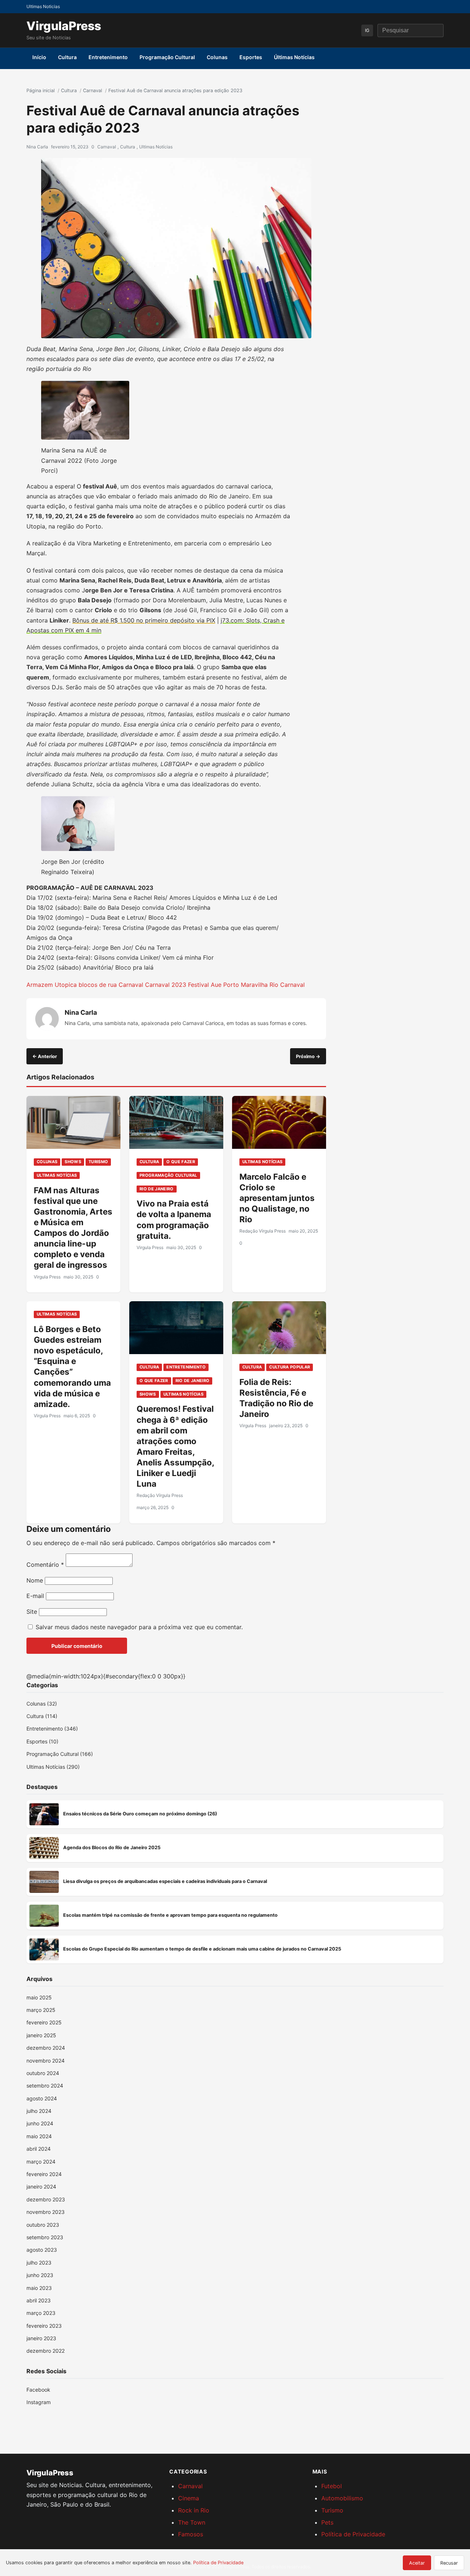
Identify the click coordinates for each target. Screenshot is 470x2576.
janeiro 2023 (41, 2338)
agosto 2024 (42, 2098)
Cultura (67, 57)
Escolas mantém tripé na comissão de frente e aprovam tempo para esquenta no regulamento (170, 1915)
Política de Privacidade (353, 2534)
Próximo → (308, 1056)
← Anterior (45, 1056)
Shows (73, 1162)
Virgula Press (47, 1277)
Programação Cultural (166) (60, 1754)
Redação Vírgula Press (263, 1231)
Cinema (189, 2498)
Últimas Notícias (294, 57)
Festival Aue (205, 985)
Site (32, 1612)
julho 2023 (39, 2263)
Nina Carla (37, 147)
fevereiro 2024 (44, 2174)
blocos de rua (98, 985)
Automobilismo (342, 2498)
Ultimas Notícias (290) (53, 1767)
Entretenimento (108, 57)
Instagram (39, 2402)
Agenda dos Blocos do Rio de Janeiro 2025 (112, 1848)
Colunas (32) (42, 1704)
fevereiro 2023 (44, 2326)
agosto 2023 (42, 2250)
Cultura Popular (290, 1367)
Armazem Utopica (52, 985)
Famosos (191, 2534)
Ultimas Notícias (156, 147)
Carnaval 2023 (166, 985)
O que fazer (181, 1162)
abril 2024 (39, 2149)
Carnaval (107, 147)
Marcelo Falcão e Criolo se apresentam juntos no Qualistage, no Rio (277, 1198)
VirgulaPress (64, 26)
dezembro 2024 (46, 2048)
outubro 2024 (43, 2073)
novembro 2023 (46, 2212)
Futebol (332, 2486)
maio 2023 (39, 2288)
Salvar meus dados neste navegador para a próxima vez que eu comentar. (139, 1627)
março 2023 (41, 2313)
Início (39, 57)
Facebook (38, 2390)
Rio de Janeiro (157, 1189)
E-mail (35, 1596)
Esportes (251, 57)
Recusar (449, 2563)
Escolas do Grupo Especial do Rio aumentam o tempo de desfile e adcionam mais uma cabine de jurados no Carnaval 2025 (202, 1949)
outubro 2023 (43, 2225)
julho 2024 (39, 2111)
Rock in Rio (194, 2510)
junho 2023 (40, 2275)
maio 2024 (39, 2136)
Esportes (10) (42, 1741)
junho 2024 (40, 2123)
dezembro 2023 (46, 2199)
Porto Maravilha (245, 985)
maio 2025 (39, 1997)
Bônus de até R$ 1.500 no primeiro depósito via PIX (144, 620)
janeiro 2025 (41, 2035)
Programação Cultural (167, 57)
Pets (327, 2522)
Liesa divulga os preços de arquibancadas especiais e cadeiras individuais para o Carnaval (165, 1881)
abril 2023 (39, 2300)
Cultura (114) (42, 1716)
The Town (192, 2522)
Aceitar (417, 2563)
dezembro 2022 (46, 2351)
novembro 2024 (46, 2061)
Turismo (98, 1162)
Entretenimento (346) (52, 1729)
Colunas (217, 57)
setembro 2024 (45, 2086)
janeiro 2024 (41, 2187)
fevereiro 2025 (44, 2022)
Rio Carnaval (287, 985)
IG (367, 30)
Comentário (45, 1565)
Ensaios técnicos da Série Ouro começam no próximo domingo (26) (140, 1814)
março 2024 (41, 2162)
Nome (35, 1580)
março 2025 (41, 2010)
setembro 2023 (45, 2237)
